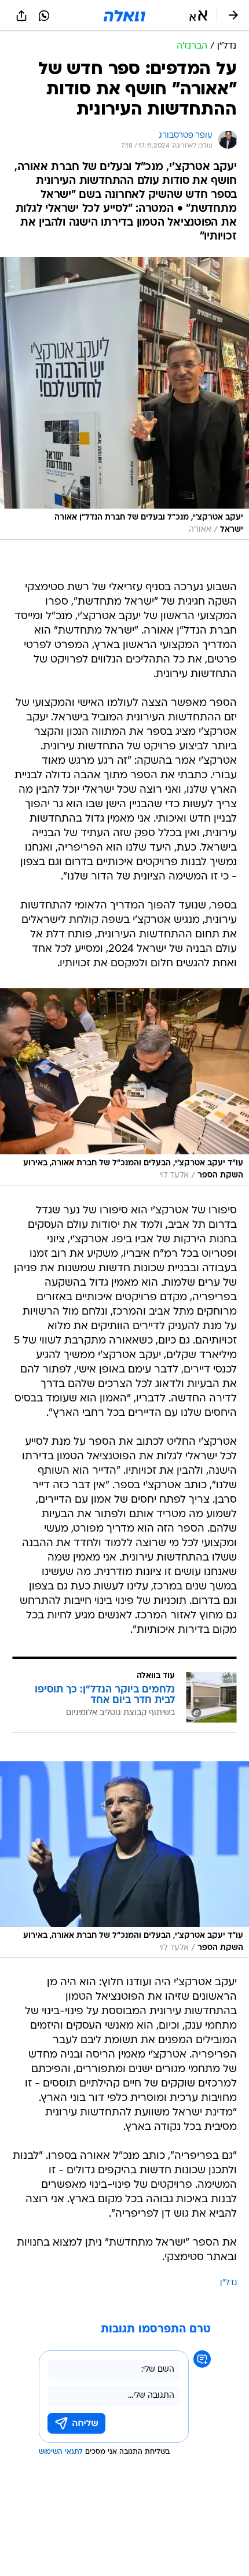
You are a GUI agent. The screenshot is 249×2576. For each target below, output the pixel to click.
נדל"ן (228, 2283)
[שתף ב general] (21, 16)
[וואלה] (124, 16)
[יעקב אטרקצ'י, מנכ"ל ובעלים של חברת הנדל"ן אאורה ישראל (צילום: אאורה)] (124, 398)
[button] (198, 16)
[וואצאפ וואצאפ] (44, 16)
